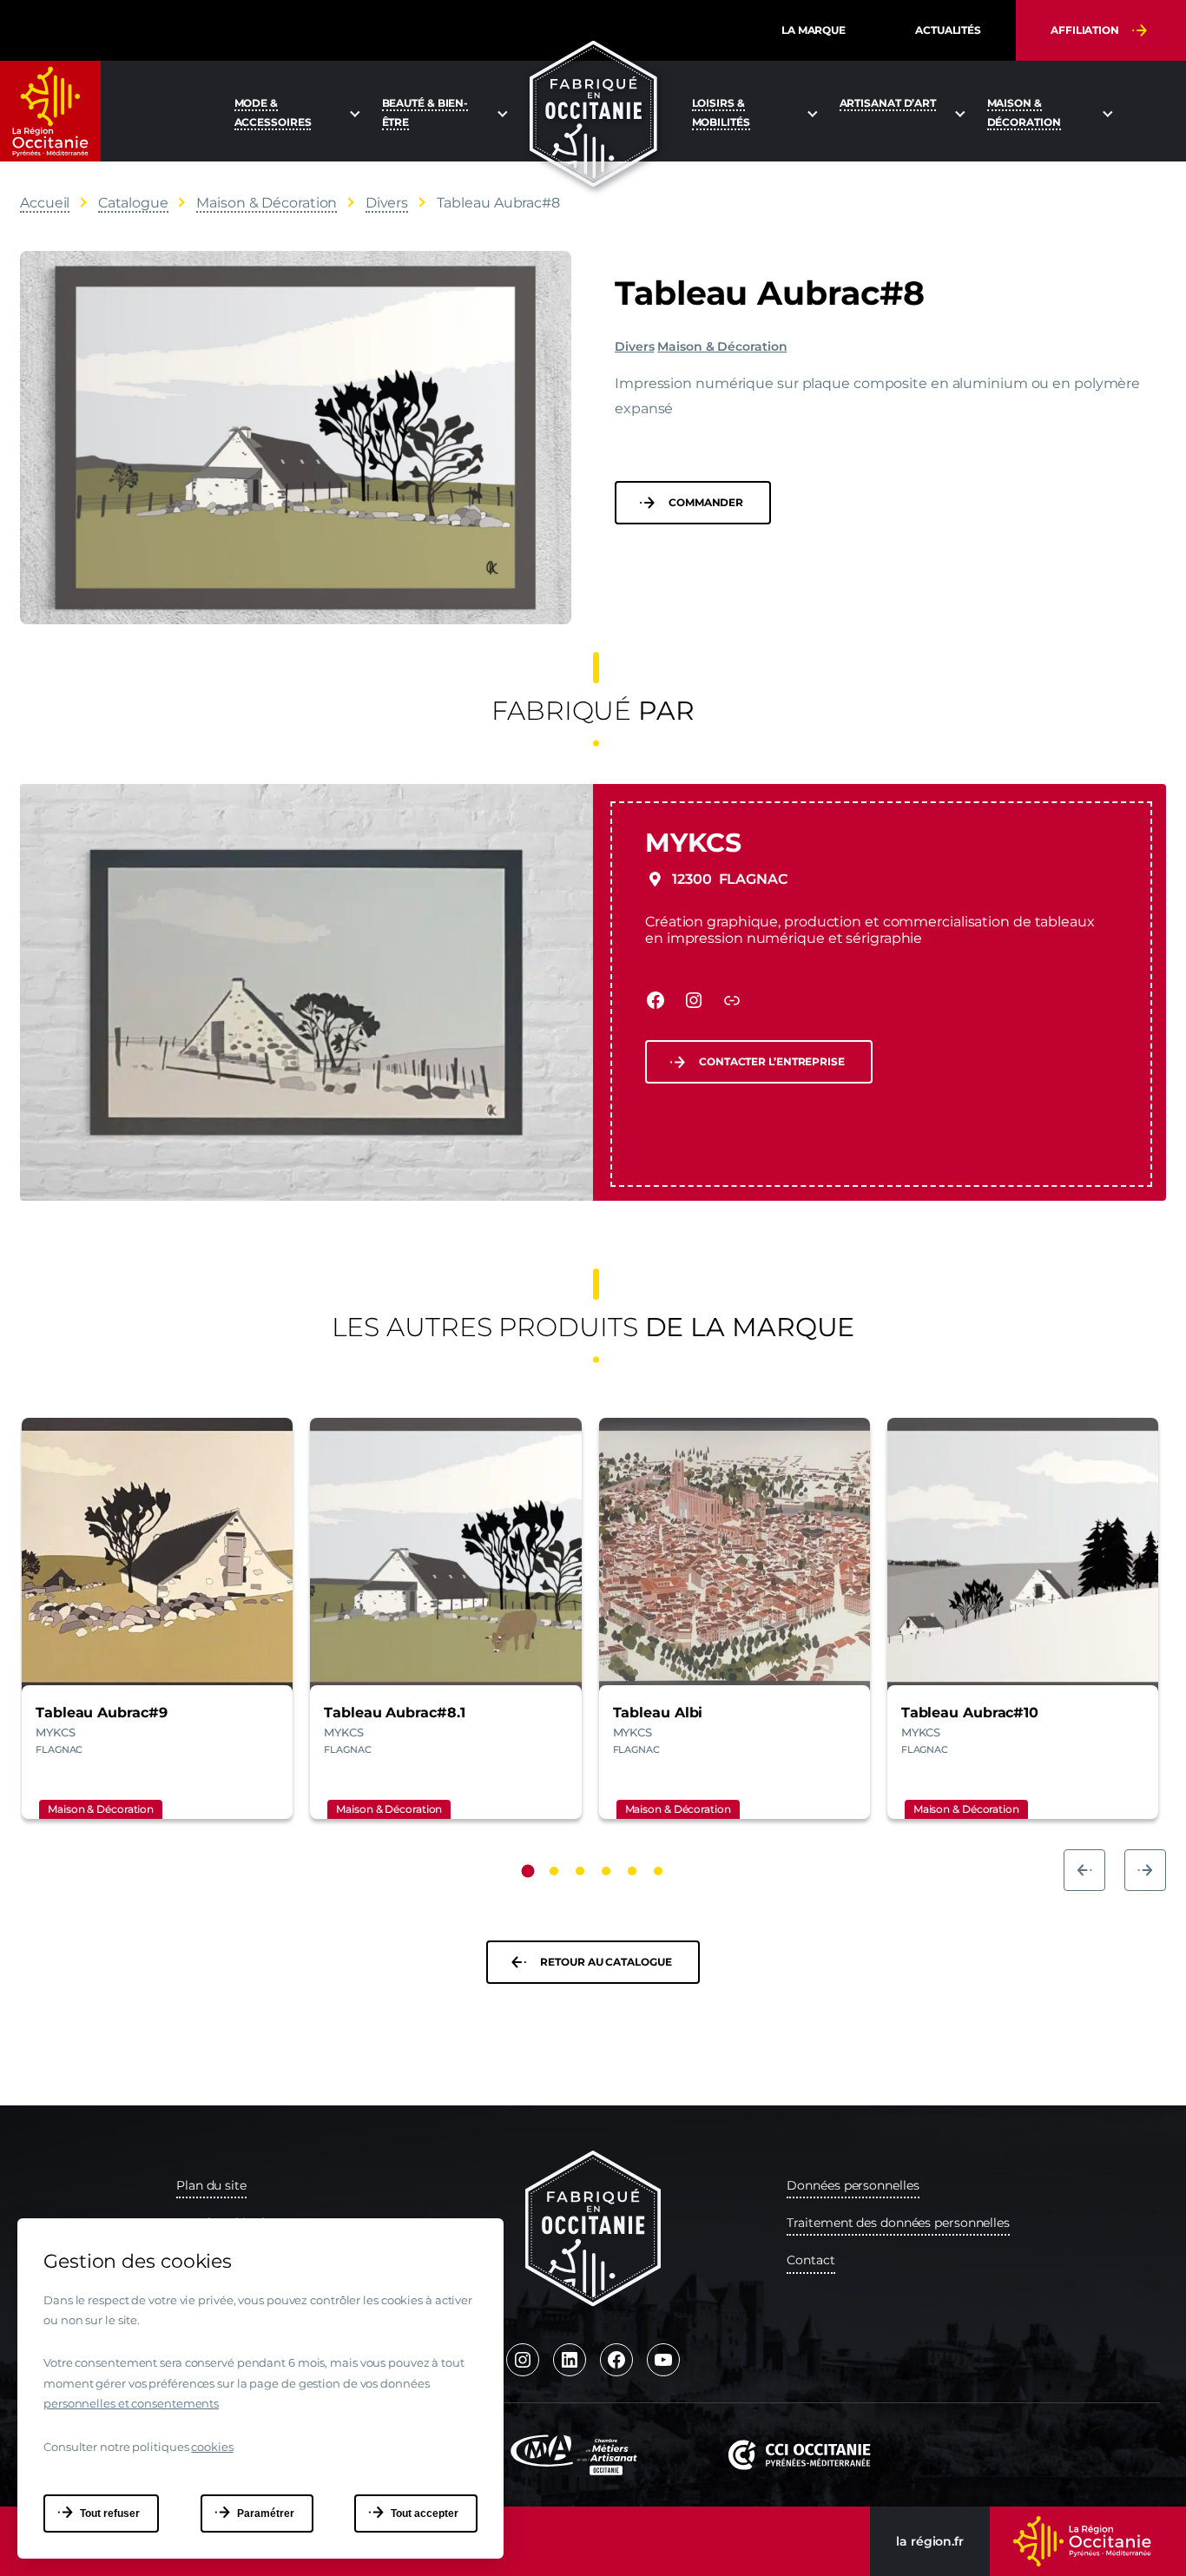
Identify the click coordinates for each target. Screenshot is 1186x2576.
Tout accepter (425, 2513)
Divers (634, 346)
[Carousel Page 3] (580, 1871)
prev (1084, 1870)
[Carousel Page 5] (632, 1871)
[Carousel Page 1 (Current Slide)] (528, 1871)
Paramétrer (266, 2513)
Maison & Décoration (722, 346)
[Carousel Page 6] (658, 1871)
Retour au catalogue (606, 1962)
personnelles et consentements (131, 2403)
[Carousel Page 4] (606, 1871)
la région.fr (930, 2541)
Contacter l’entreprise (772, 1061)
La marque (814, 30)
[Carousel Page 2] (554, 1871)
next (1145, 1870)
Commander (706, 502)
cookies (212, 2447)
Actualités (948, 30)
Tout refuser (110, 2513)
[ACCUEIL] (593, 114)
